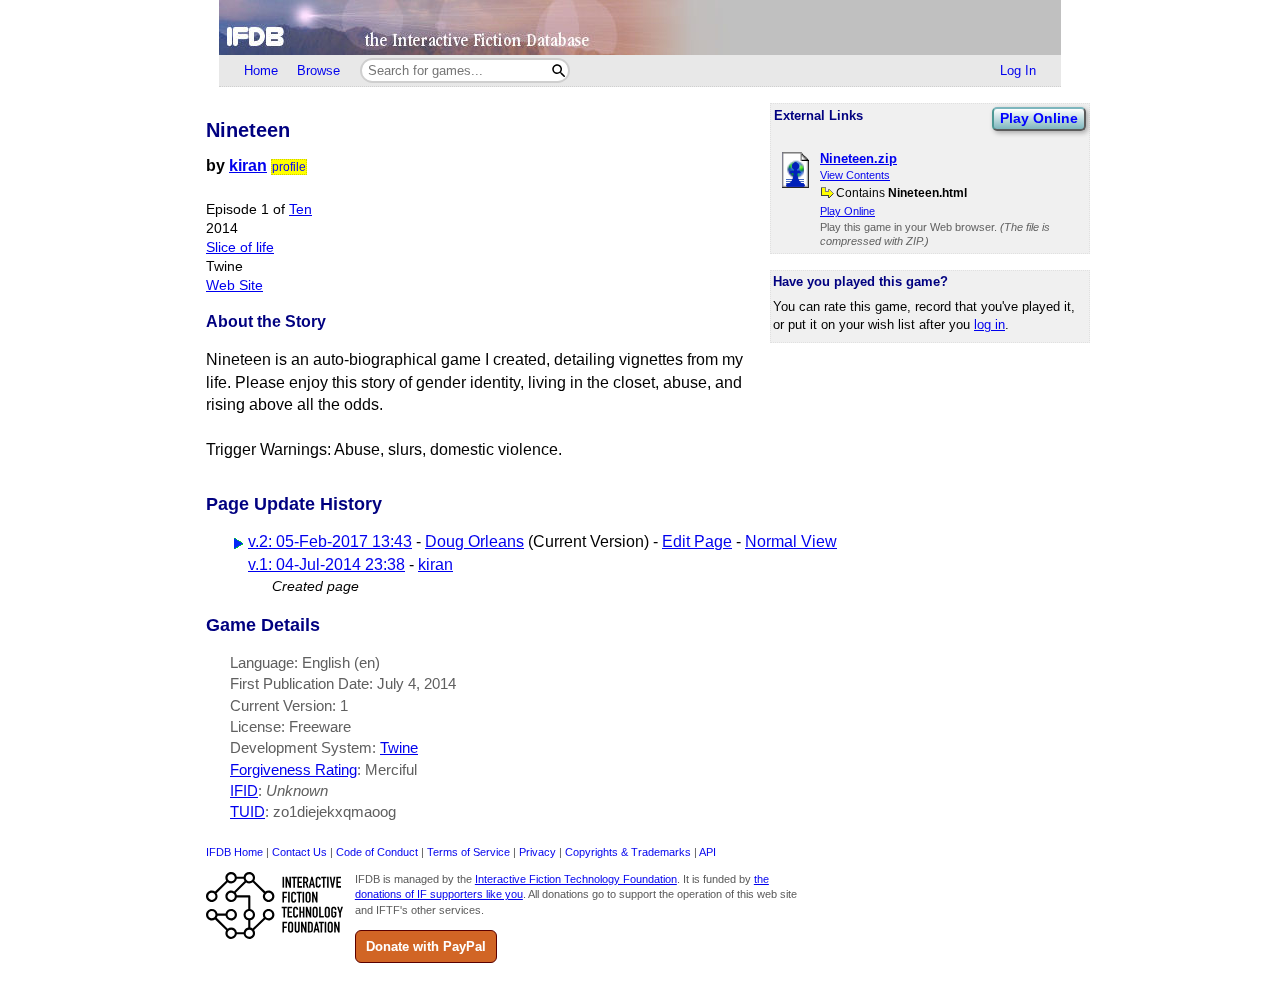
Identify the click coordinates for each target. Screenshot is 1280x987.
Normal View (791, 541)
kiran (248, 165)
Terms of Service (468, 852)
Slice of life (240, 247)
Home (261, 70)
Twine (399, 747)
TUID (247, 811)
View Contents (855, 175)
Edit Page (697, 541)
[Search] (558, 70)
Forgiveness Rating (293, 769)
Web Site (234, 285)
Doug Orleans (474, 541)
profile (289, 167)
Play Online (1039, 118)
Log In (1018, 70)
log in (989, 324)
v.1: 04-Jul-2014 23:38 (326, 564)
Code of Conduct (377, 852)
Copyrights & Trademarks (628, 852)
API (707, 852)
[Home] (640, 27)
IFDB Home (234, 852)
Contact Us (299, 852)
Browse (318, 70)
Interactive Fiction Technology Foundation (576, 879)
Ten (300, 209)
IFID (244, 790)
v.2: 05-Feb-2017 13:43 (330, 541)
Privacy (537, 852)
